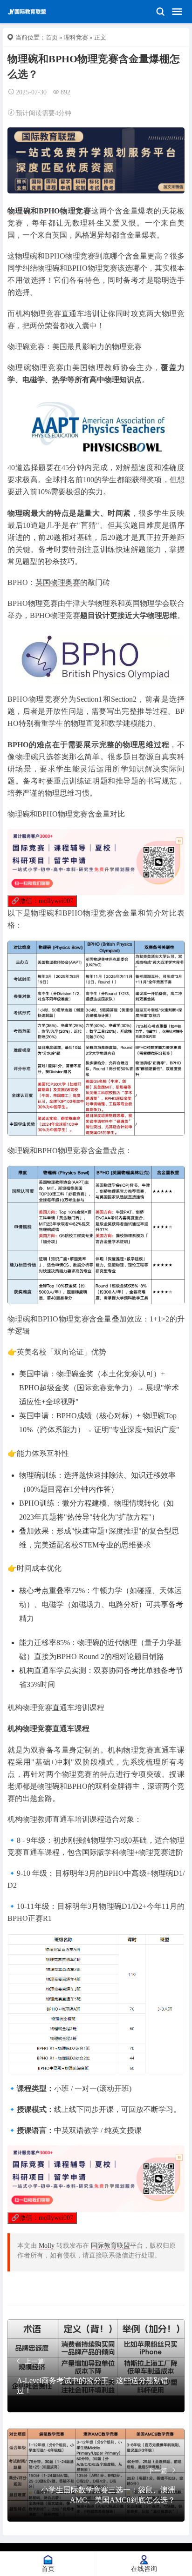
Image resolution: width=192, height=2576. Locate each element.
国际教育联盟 (110, 2246)
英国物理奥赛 (58, 582)
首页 (52, 37)
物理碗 (19, 211)
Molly (47, 2246)
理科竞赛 (76, 37)
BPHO (49, 211)
